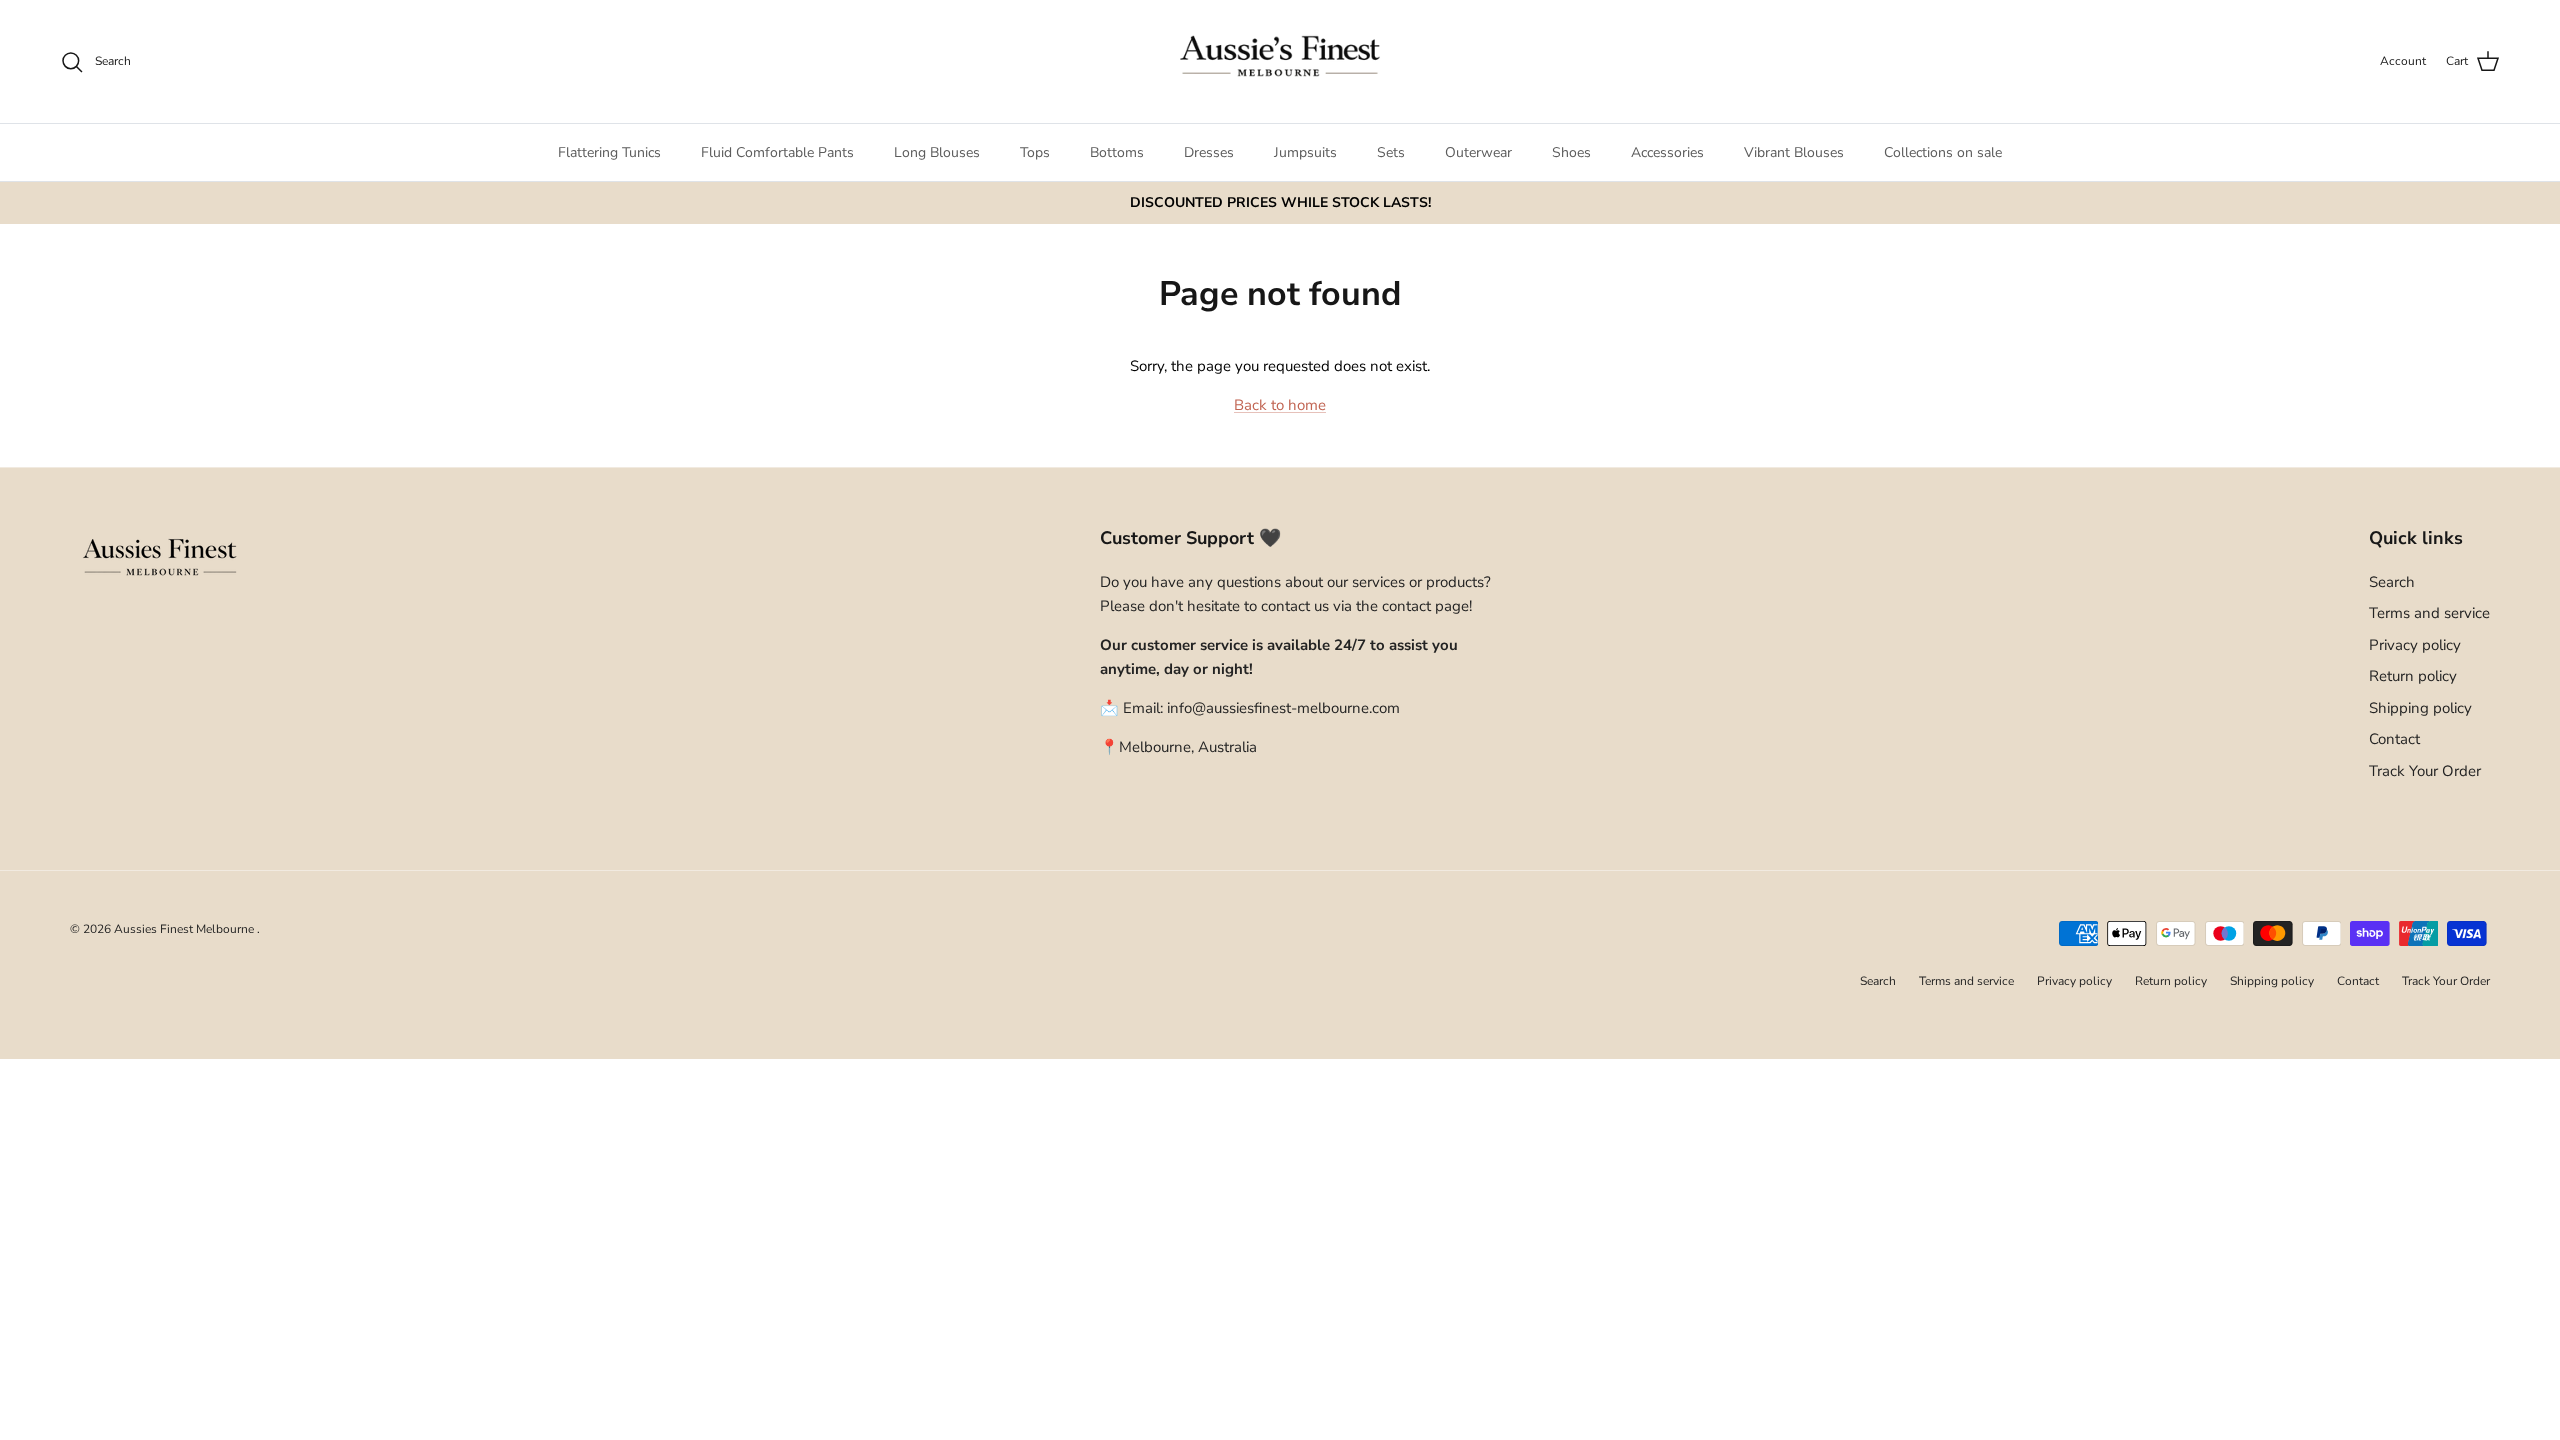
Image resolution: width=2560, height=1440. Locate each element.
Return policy (2413, 676)
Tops (1035, 152)
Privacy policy (2415, 645)
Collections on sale (1943, 152)
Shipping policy (2420, 708)
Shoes (1571, 152)
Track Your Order (2425, 771)
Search (2392, 582)
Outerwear (1478, 152)
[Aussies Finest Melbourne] (1280, 61)
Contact (2394, 739)
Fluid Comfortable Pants (777, 152)
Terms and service (2429, 613)
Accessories (1667, 152)
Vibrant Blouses (1794, 152)
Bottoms (1117, 152)
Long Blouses (937, 152)
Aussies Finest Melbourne (185, 929)
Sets (1391, 152)
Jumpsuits (1305, 152)
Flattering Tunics (609, 152)
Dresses (1209, 152)
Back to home (1280, 405)
